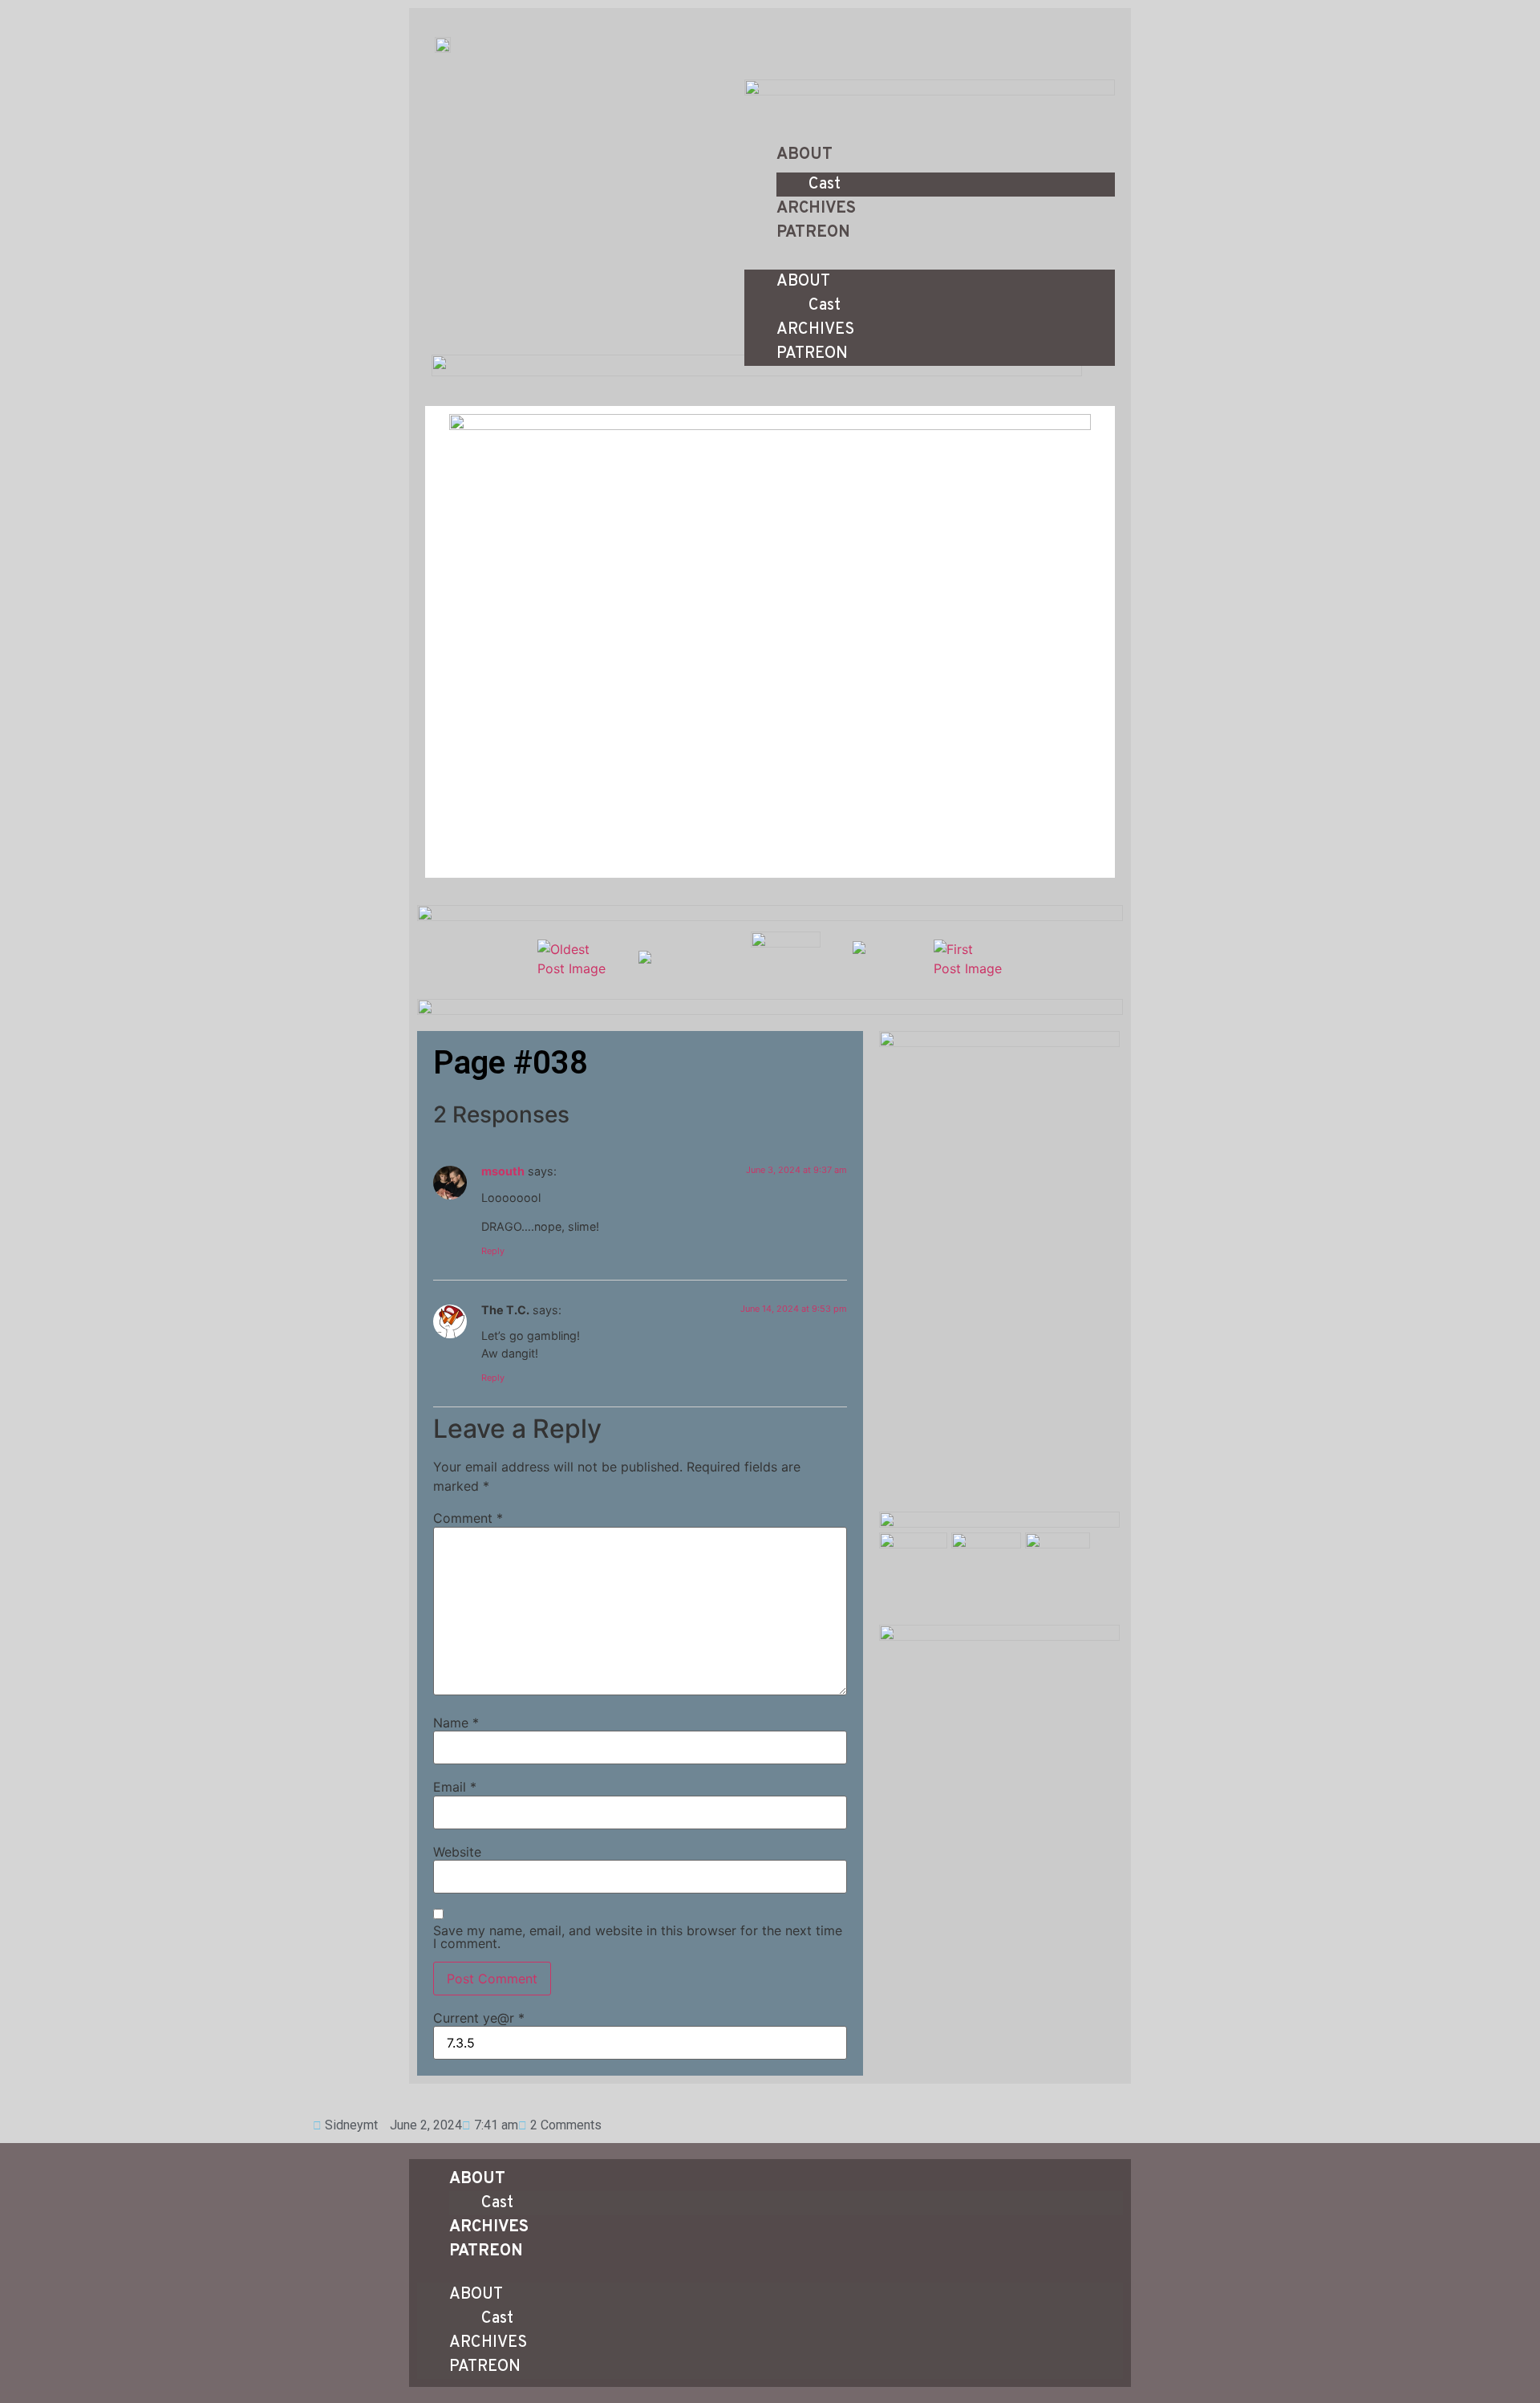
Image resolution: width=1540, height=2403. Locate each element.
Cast (825, 185)
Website (457, 1852)
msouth (503, 1171)
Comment (468, 1518)
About (804, 155)
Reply (493, 1251)
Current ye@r (479, 2018)
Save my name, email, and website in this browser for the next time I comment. (638, 1937)
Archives (816, 209)
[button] (930, 254)
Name (456, 1723)
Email (455, 1787)
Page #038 (511, 1063)
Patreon (813, 233)
